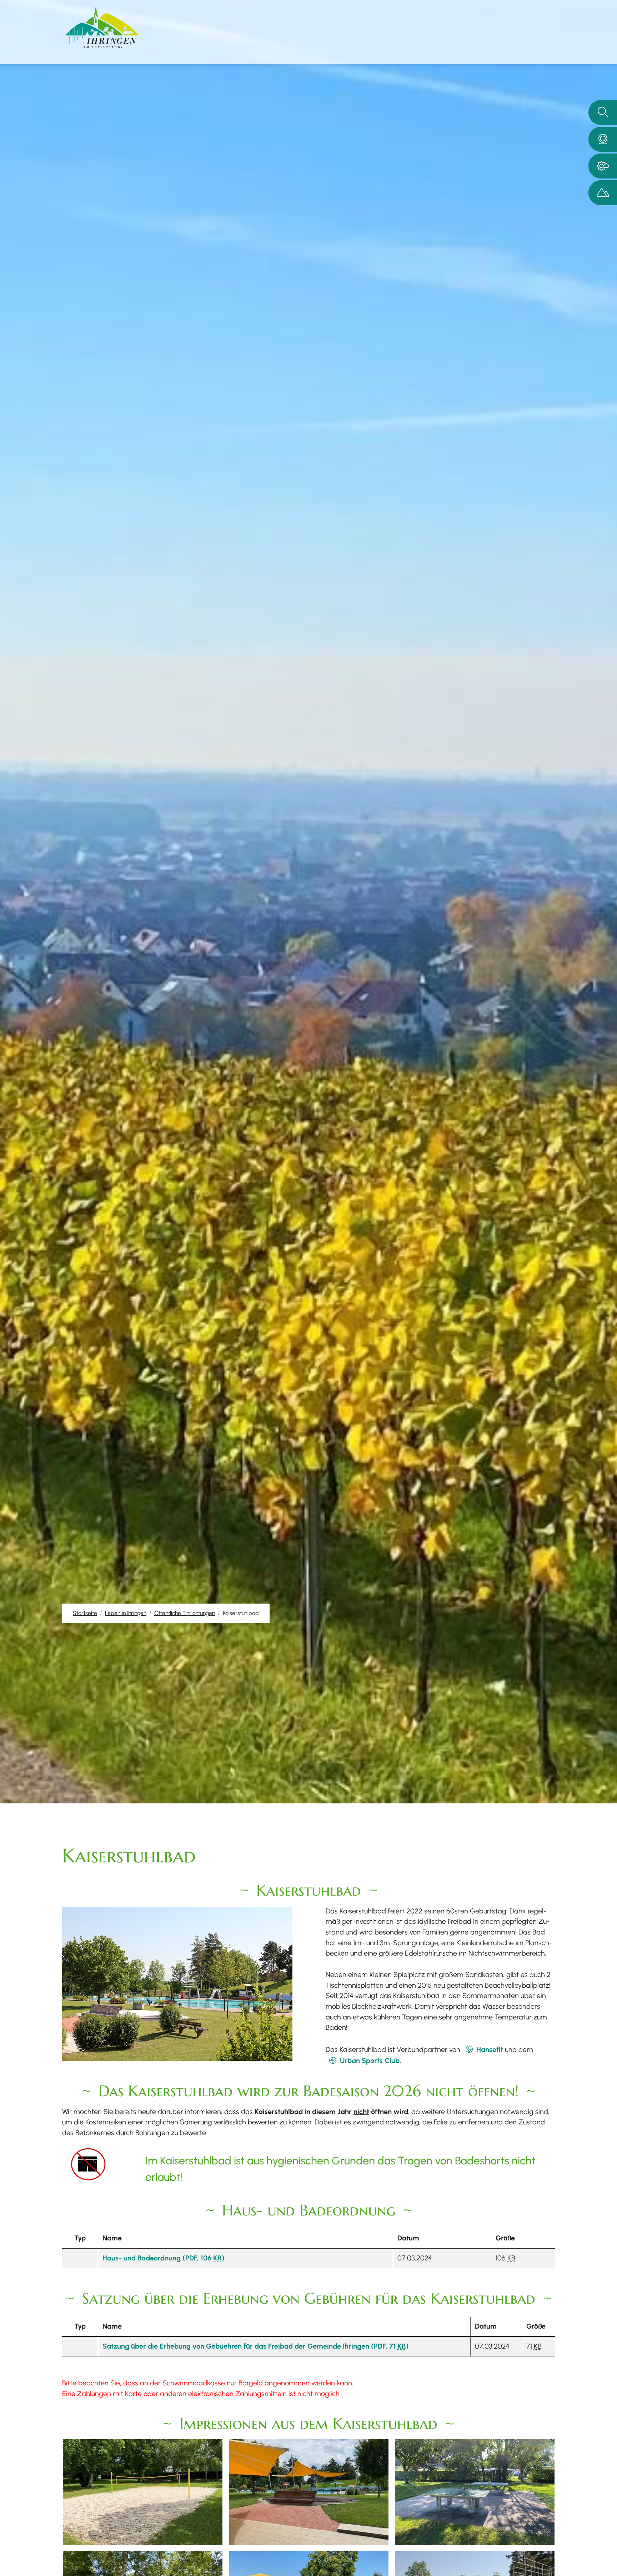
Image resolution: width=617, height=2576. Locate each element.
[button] (603, 139)
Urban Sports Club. (370, 2061)
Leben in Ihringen (126, 1613)
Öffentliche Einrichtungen (185, 1613)
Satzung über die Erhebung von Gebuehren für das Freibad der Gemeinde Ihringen (256, 2346)
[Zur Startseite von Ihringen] (102, 28)
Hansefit (490, 2049)
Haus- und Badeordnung (164, 2258)
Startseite (85, 1613)
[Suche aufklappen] (603, 112)
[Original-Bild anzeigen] (143, 2491)
